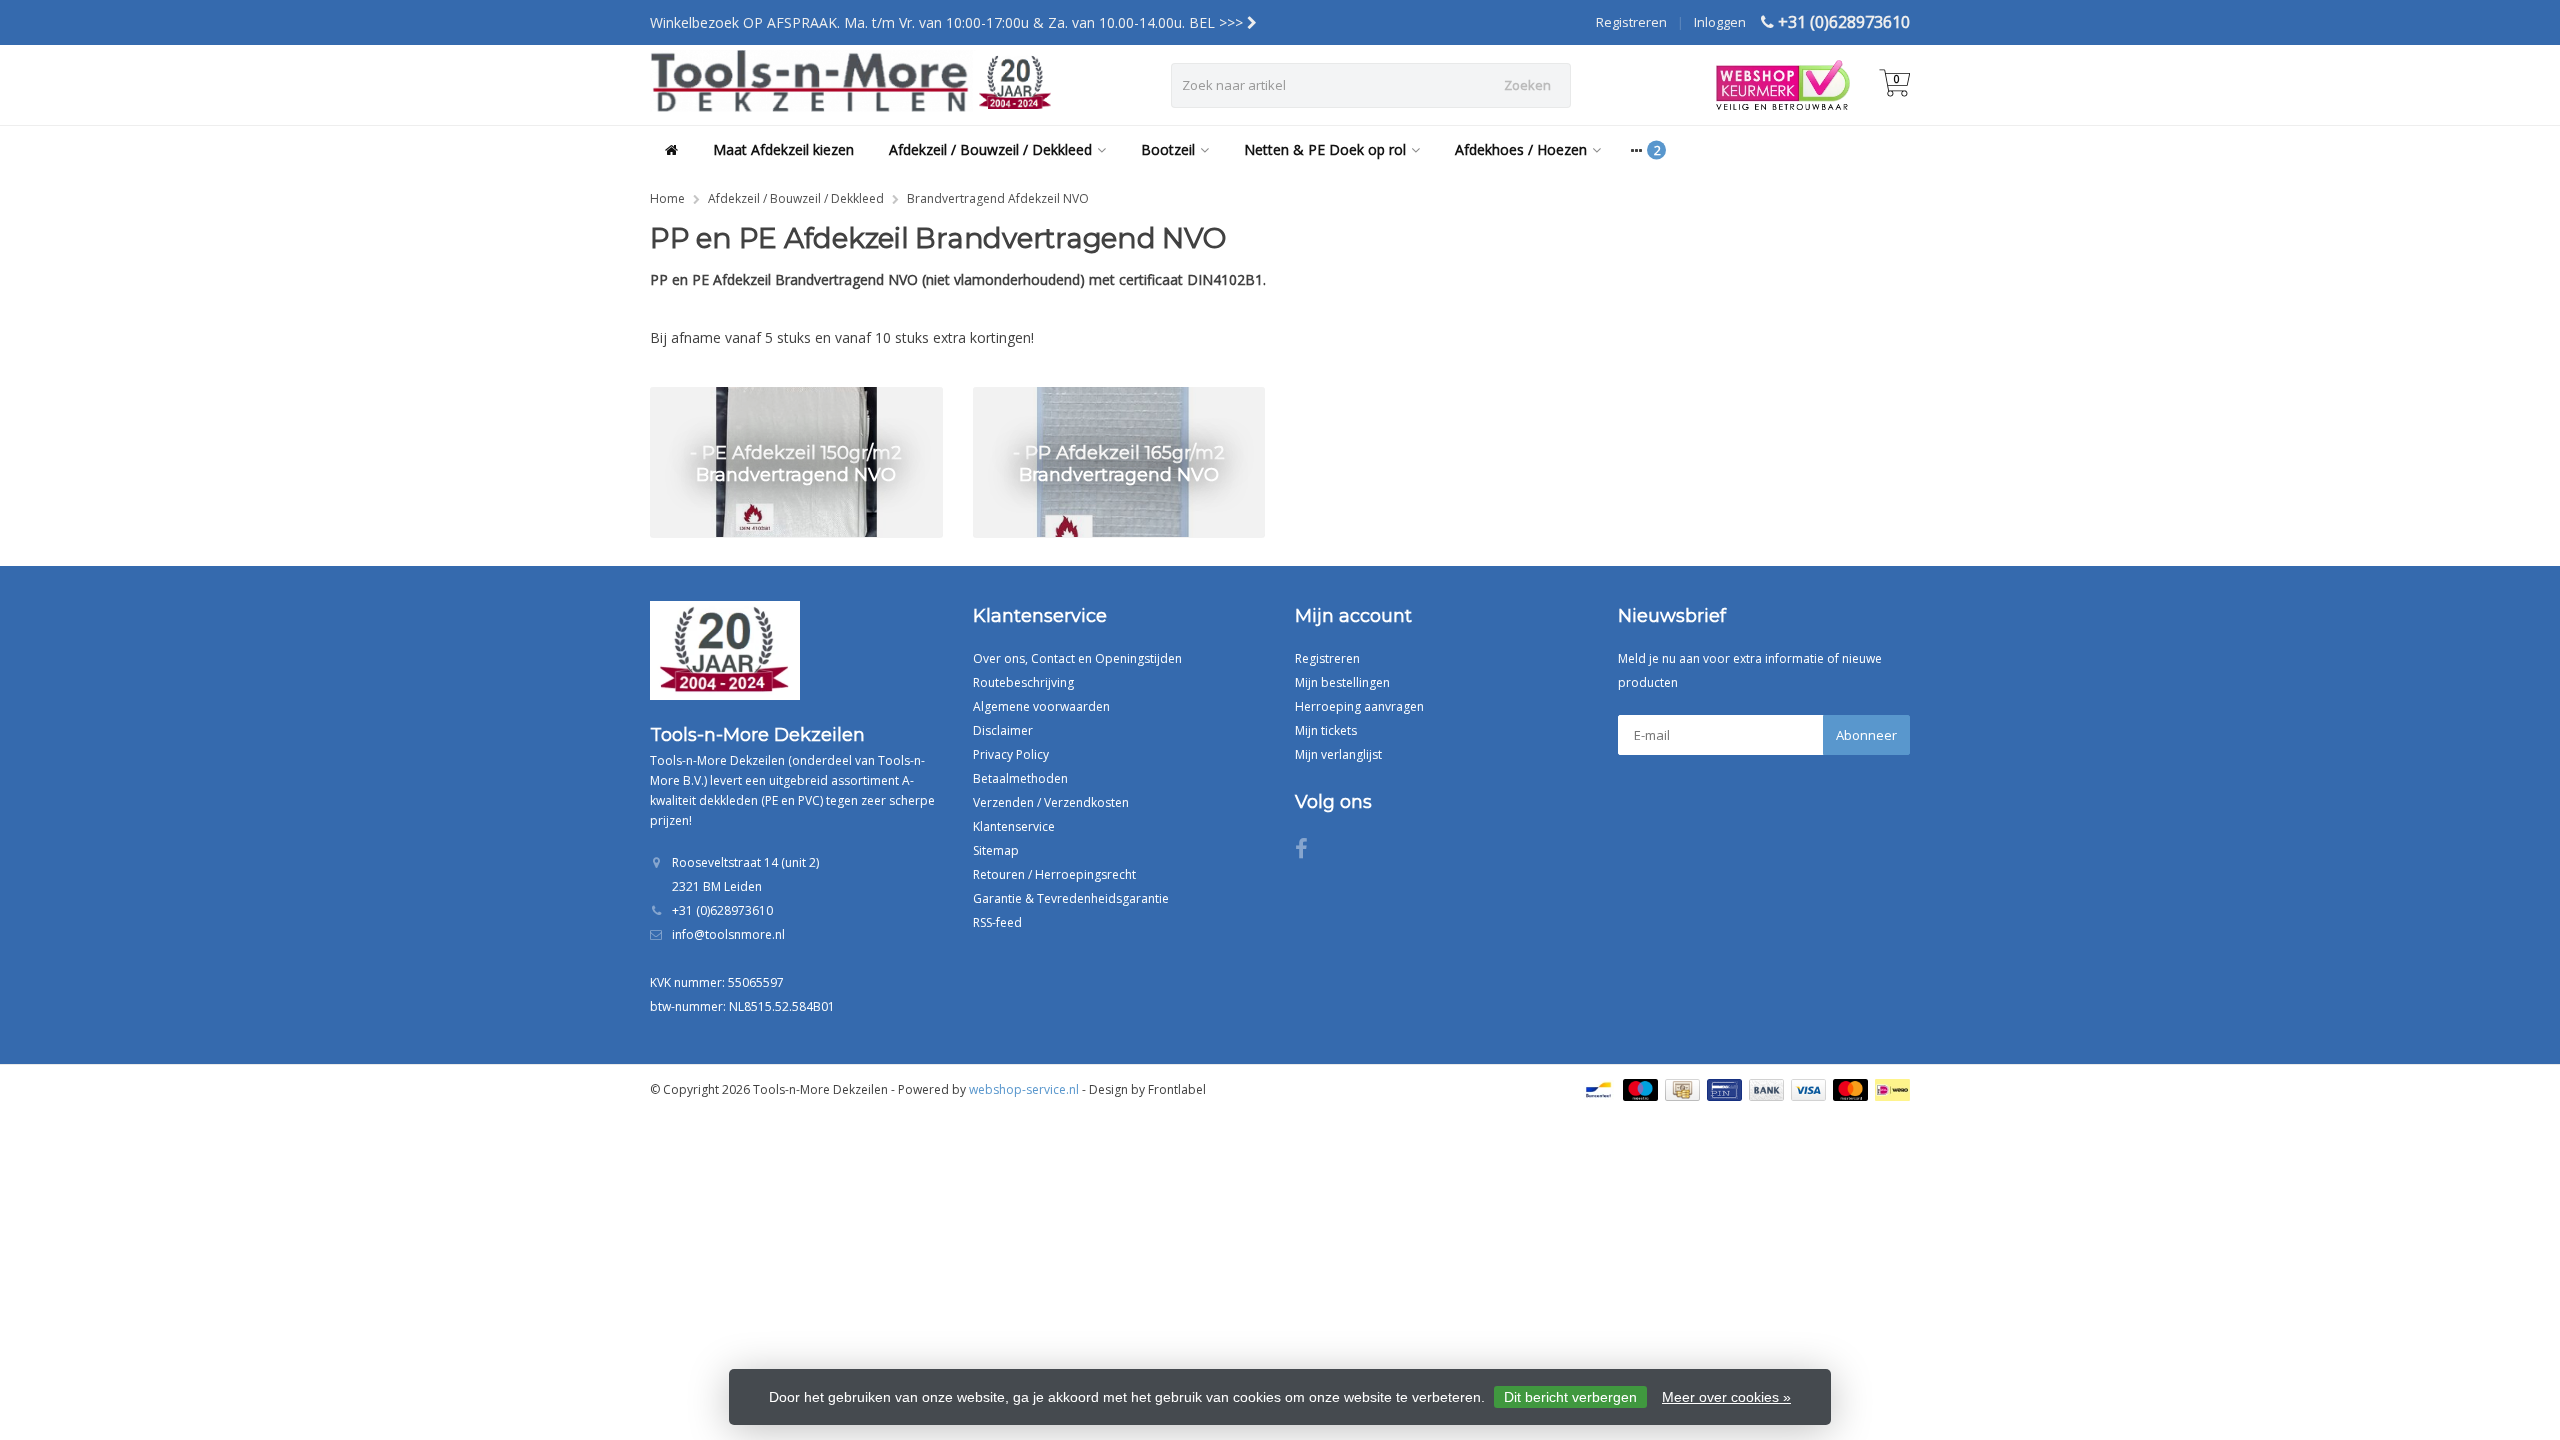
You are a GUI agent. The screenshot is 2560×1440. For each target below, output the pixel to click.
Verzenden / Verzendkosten (1051, 802)
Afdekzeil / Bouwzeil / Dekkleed (990, 149)
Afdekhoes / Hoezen (1521, 149)
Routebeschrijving (1023, 682)
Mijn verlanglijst (1338, 754)
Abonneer (1866, 735)
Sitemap (996, 850)
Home (667, 198)
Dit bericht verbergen (1570, 1397)
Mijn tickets (1326, 730)
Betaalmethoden (1020, 778)
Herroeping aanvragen (1359, 706)
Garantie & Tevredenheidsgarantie (1071, 898)
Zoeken (1527, 85)
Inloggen (1720, 22)
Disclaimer (1003, 730)
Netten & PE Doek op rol (1325, 149)
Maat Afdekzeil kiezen (783, 149)
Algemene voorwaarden (1041, 706)
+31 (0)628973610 (1844, 22)
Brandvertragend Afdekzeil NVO (998, 198)
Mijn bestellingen (1342, 682)
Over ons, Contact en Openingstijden (1077, 658)
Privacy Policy (1011, 754)
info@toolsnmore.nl (728, 934)
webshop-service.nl (1024, 1089)
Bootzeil (1168, 149)
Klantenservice (1014, 826)
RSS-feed (997, 922)
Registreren (1631, 22)
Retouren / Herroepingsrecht (1054, 874)
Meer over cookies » (1726, 1397)
